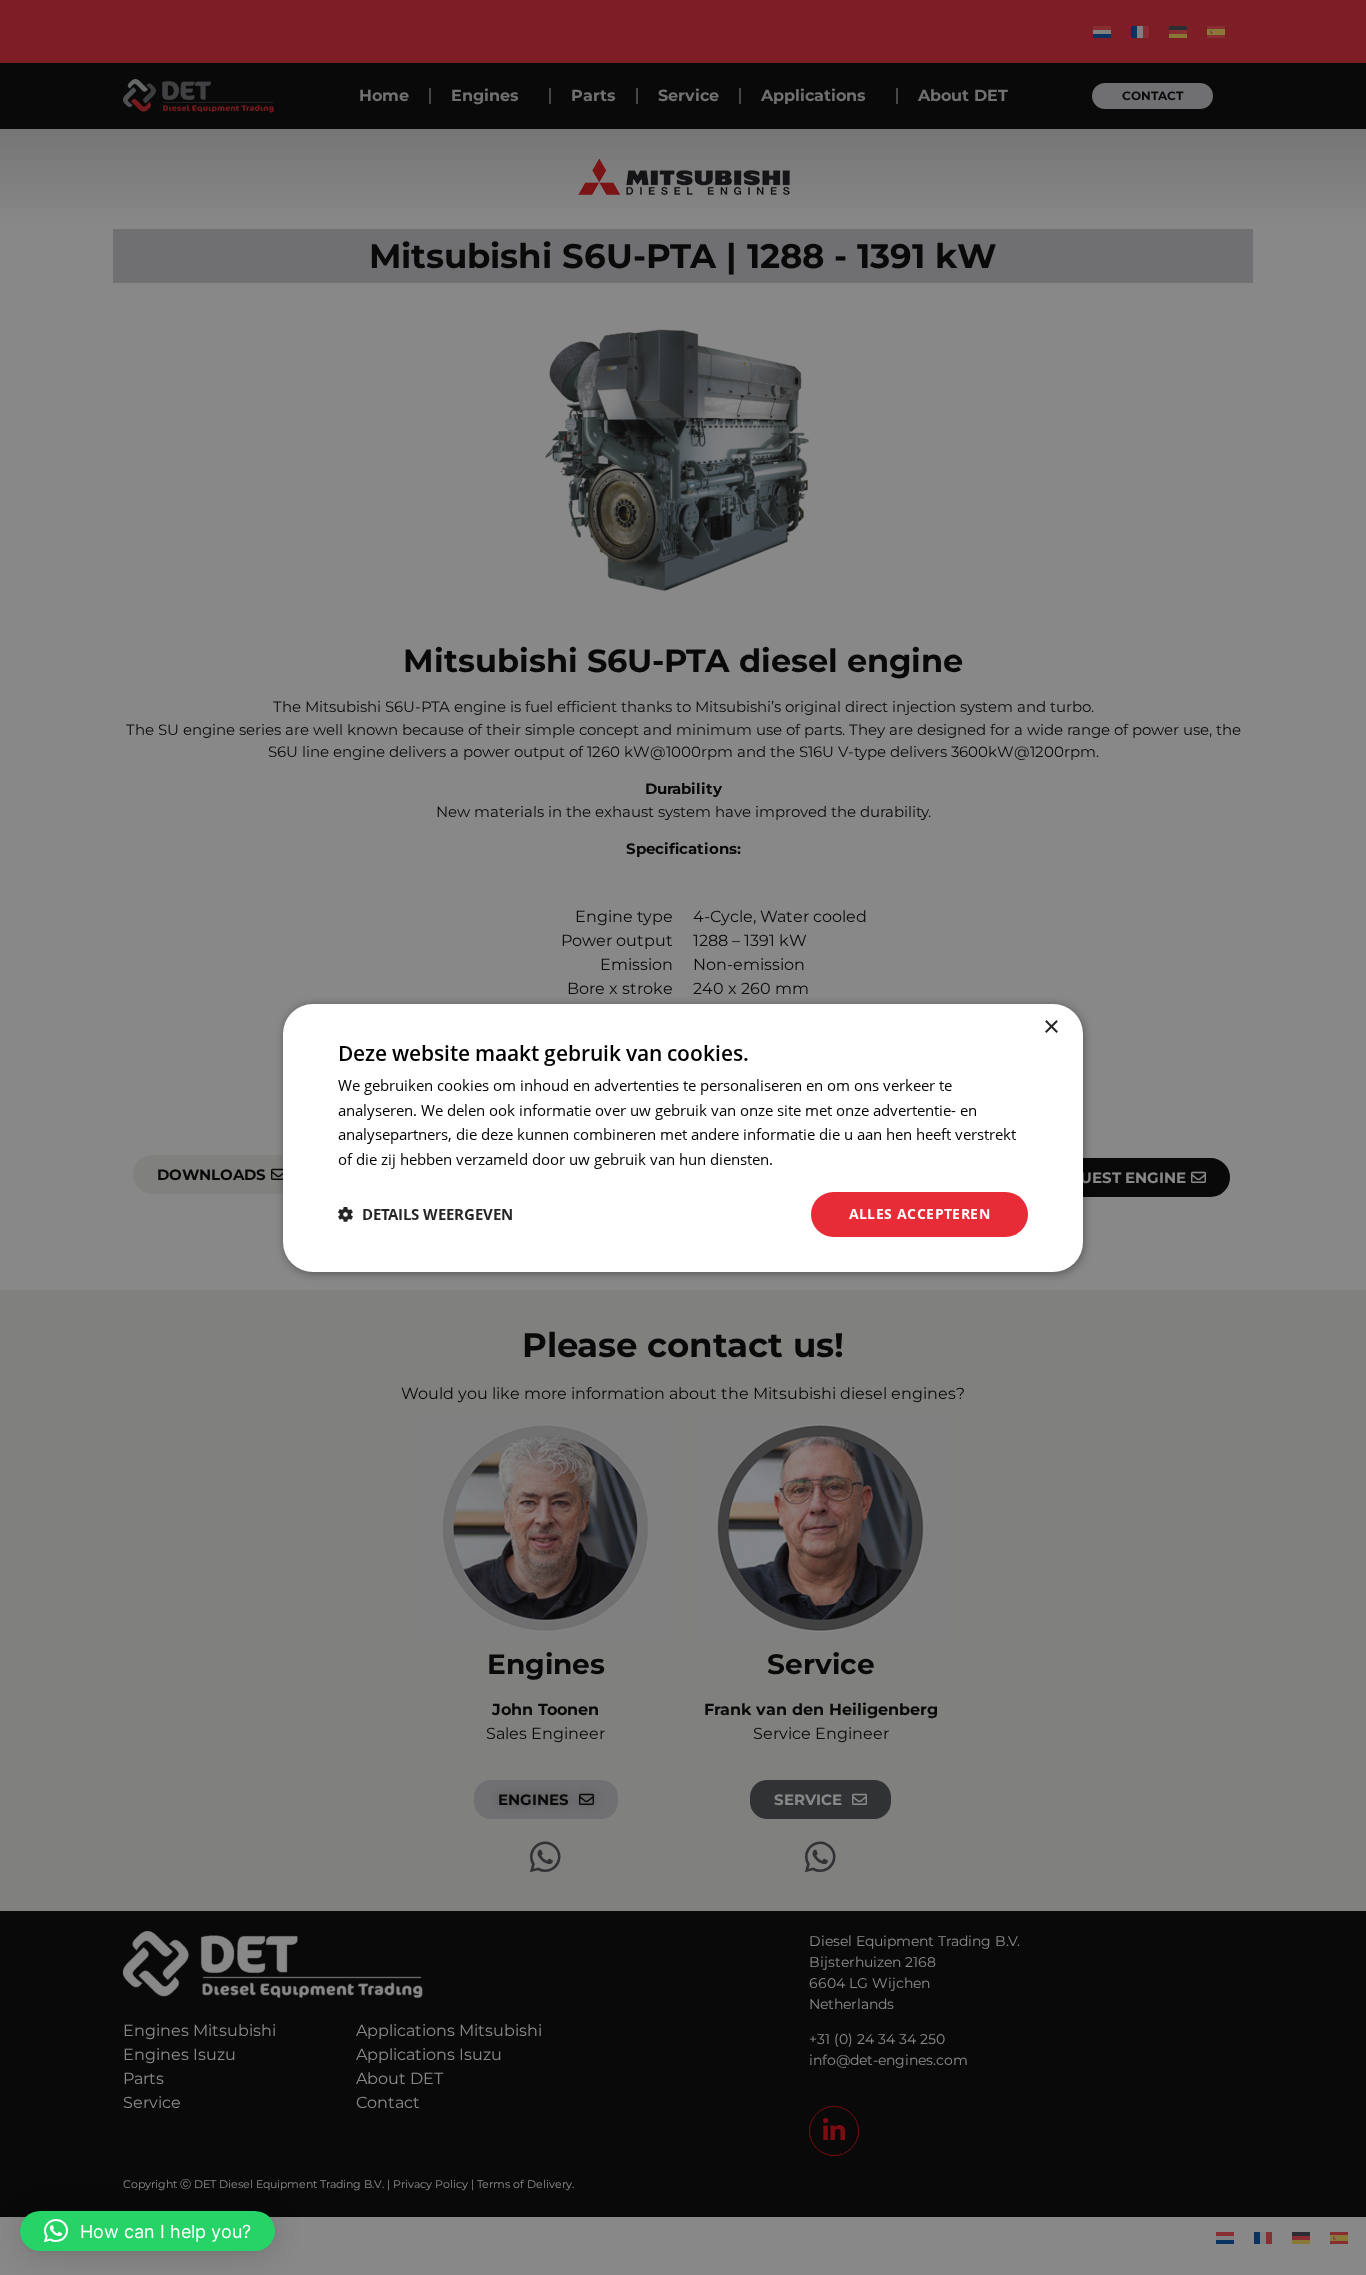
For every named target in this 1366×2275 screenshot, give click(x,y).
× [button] (1050, 1026)
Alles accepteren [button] (919, 1213)
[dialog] (683, 1137)
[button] (147, 2231)
